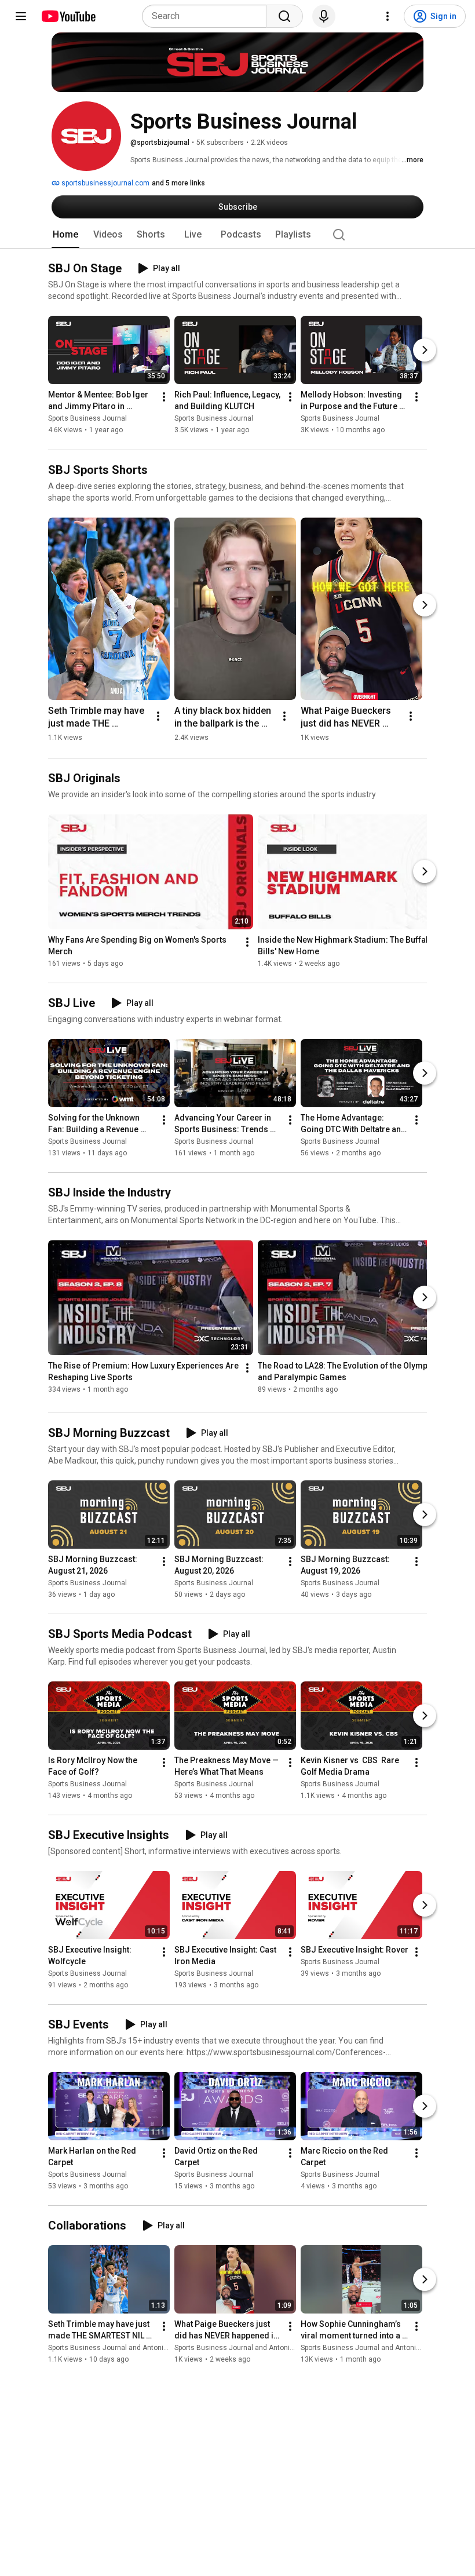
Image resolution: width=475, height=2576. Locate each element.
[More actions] (164, 397)
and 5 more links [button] (178, 183)
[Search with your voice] (324, 16)
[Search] (284, 16)
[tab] (65, 235)
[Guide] (21, 16)
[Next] (425, 351)
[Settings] (388, 16)
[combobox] (208, 16)
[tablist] (237, 235)
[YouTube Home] (68, 16)
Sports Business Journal (87, 419)
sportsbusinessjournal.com (105, 183)
